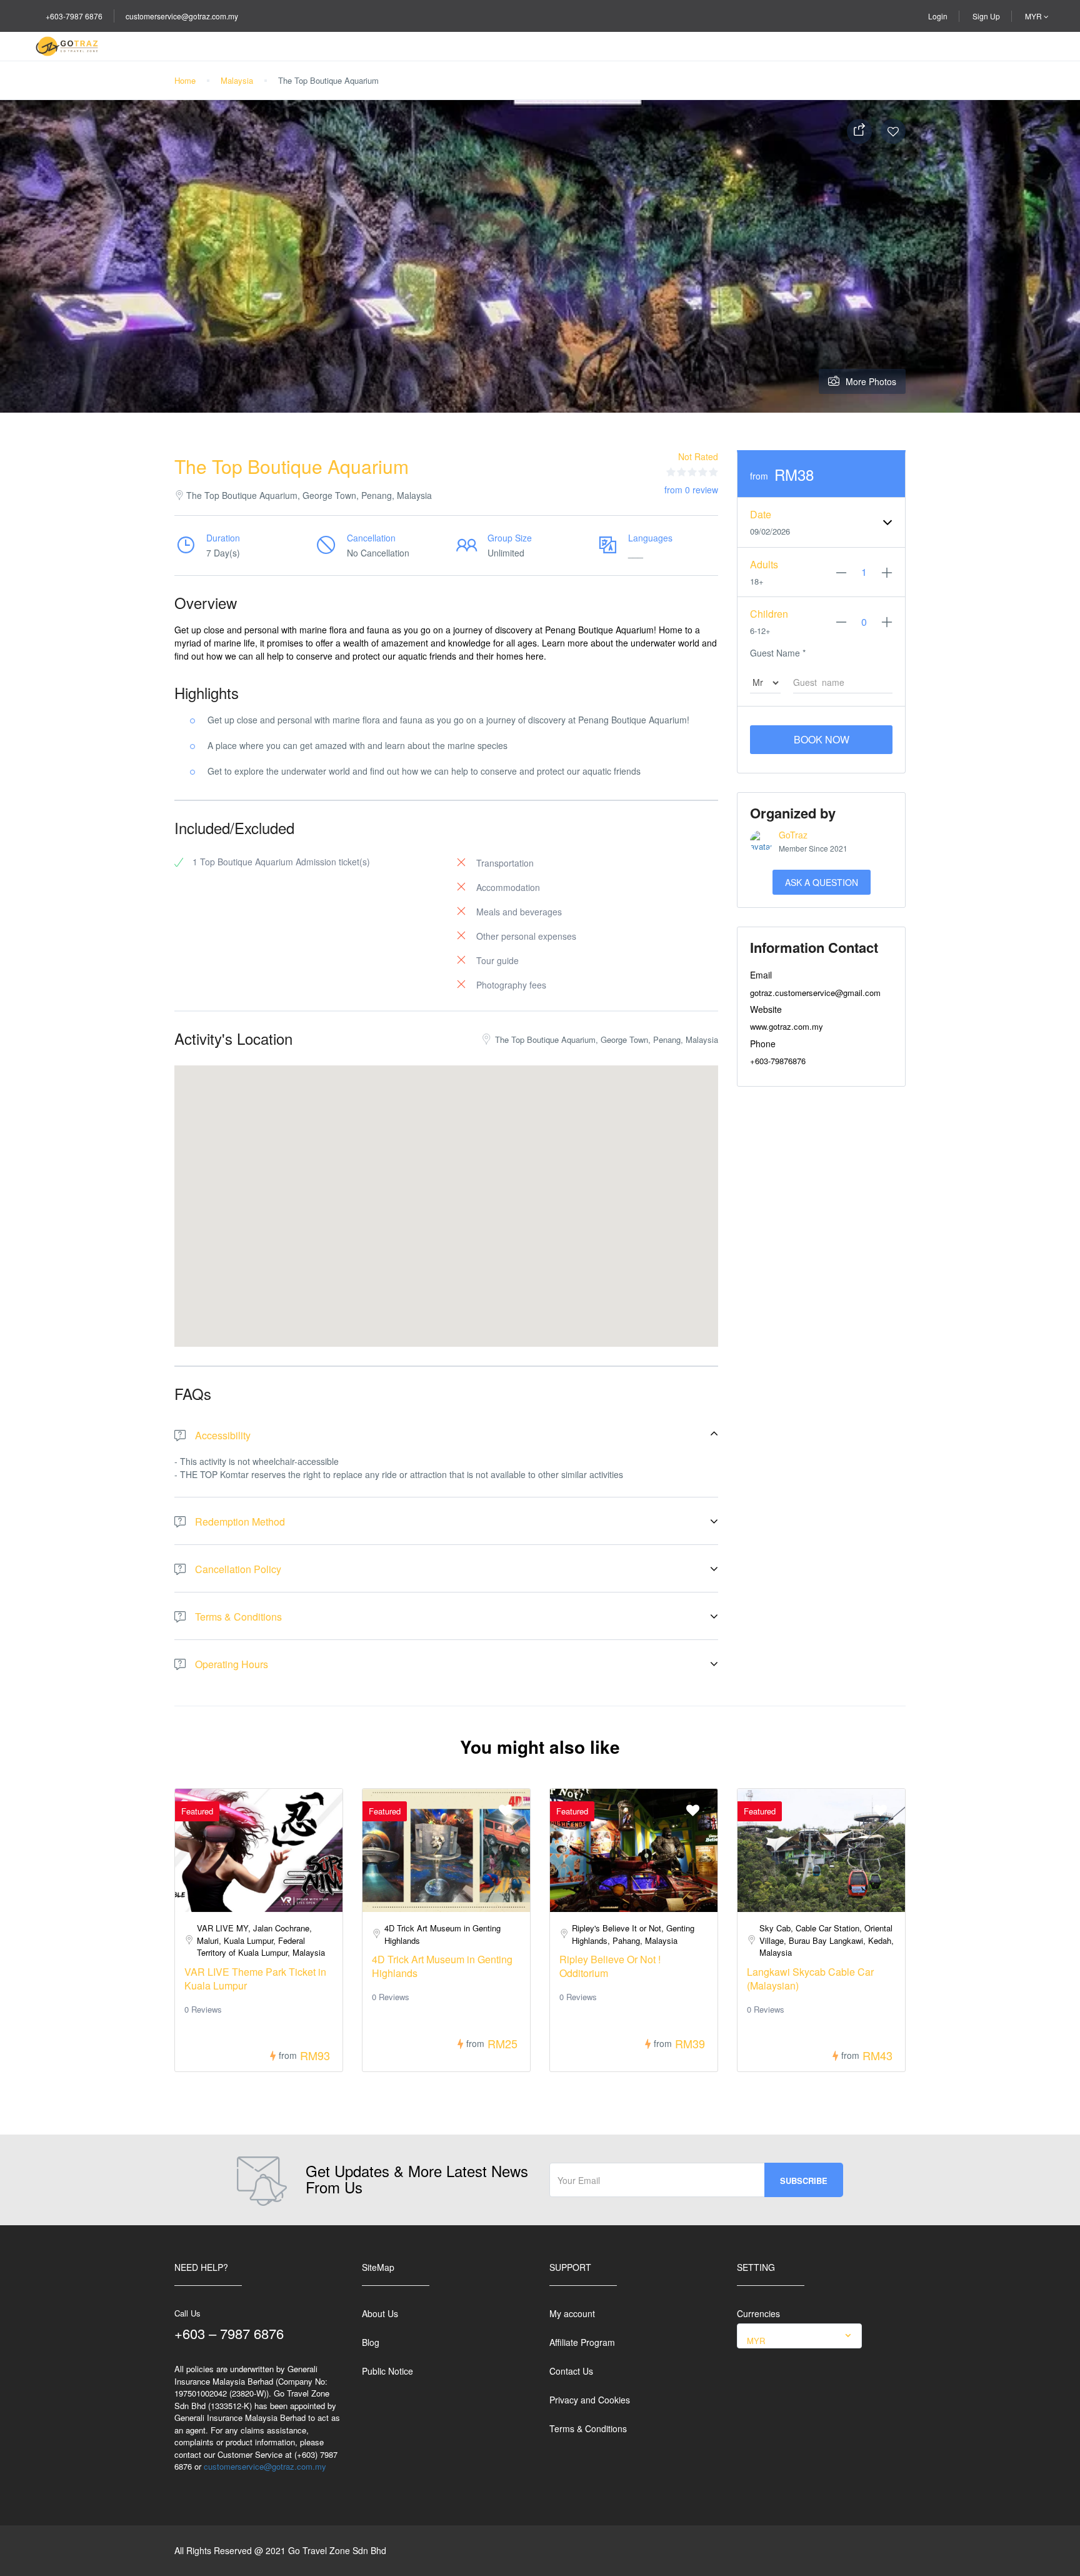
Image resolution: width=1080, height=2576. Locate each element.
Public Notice (387, 2371)
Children (769, 614)
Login (938, 16)
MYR (1034, 16)
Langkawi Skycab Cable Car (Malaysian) (810, 1979)
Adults (764, 564)
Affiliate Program (582, 2342)
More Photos (871, 381)
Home (185, 80)
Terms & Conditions (588, 2428)
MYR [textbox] (756, 2341)
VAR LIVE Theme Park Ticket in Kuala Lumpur (255, 1979)
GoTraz (793, 835)
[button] (446, 1190)
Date (761, 514)
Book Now (822, 739)
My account (572, 2313)
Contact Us (571, 2371)
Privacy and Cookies (590, 2400)
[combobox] (799, 2336)
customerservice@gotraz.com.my (182, 16)
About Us (380, 2313)
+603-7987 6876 (74, 16)
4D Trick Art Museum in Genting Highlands (442, 1966)
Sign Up (986, 16)
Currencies (758, 2313)
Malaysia (237, 80)
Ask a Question (822, 882)
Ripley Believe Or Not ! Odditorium (610, 1966)
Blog (371, 2342)
